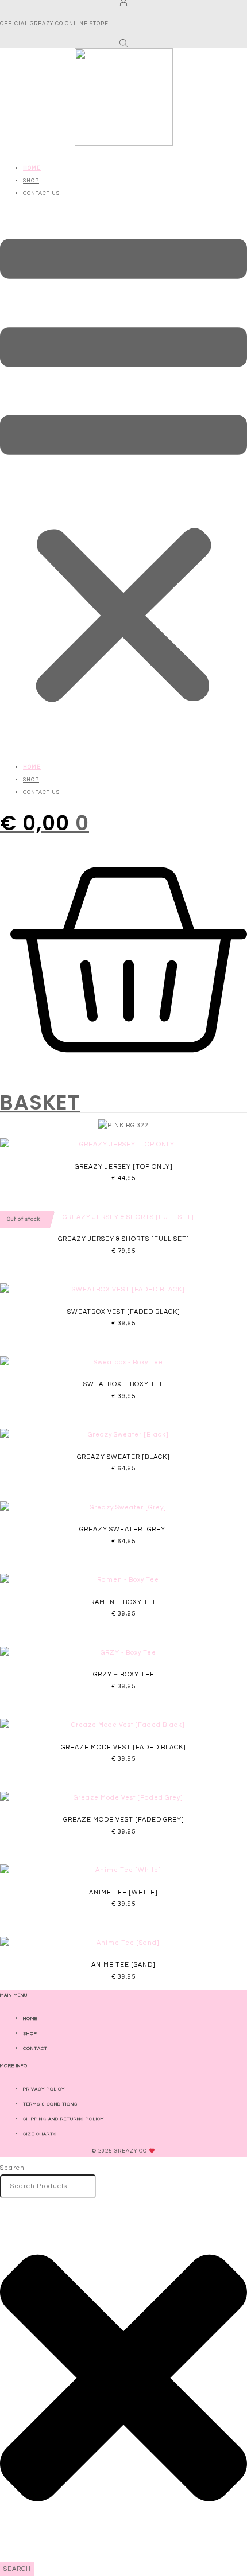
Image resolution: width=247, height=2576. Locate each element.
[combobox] (48, 2186)
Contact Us (41, 194)
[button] (123, 475)
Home (32, 168)
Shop (31, 181)
